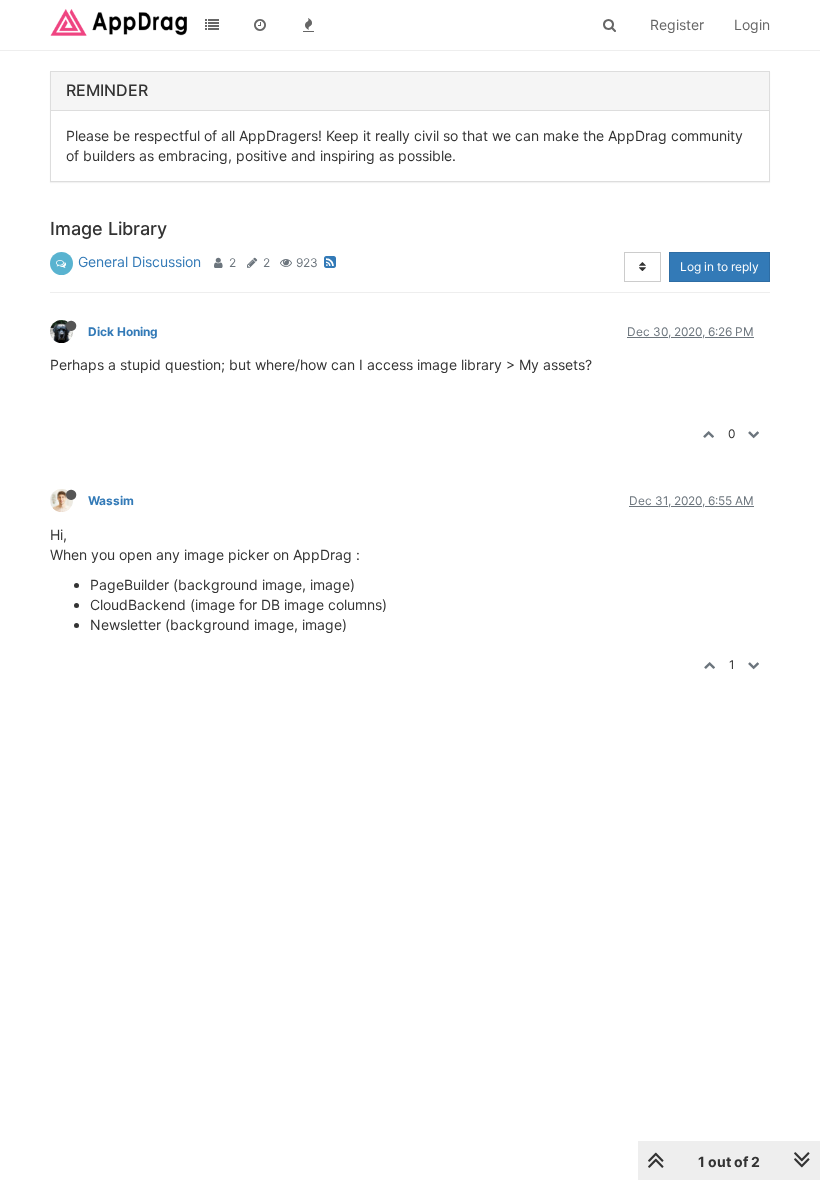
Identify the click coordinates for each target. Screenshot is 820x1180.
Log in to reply (719, 266)
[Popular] (308, 25)
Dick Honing (123, 331)
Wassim (111, 500)
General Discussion (139, 261)
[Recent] (260, 25)
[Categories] (212, 25)
